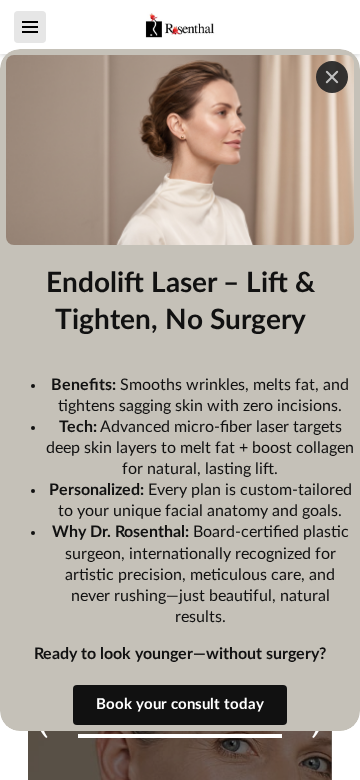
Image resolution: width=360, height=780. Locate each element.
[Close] (332, 77)
